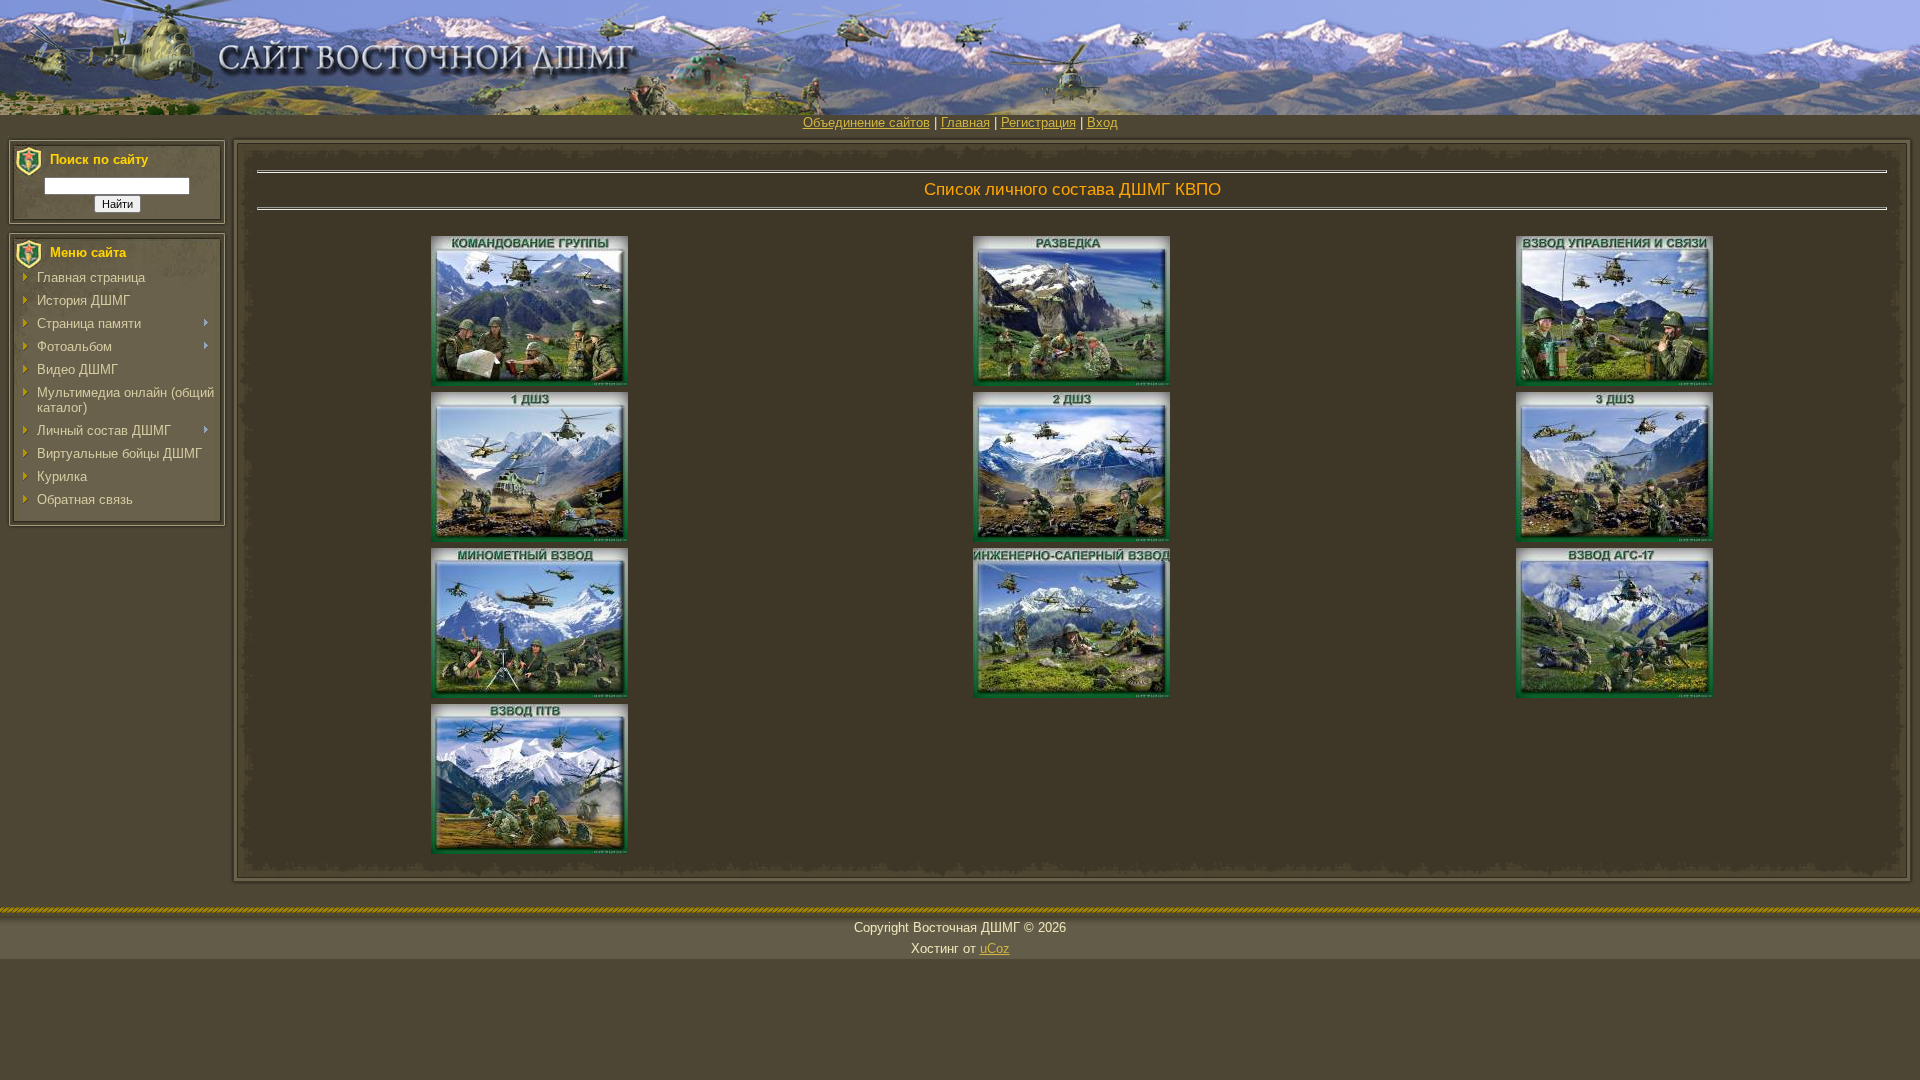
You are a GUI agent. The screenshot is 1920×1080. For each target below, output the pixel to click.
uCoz (995, 948)
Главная (965, 122)
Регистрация (1038, 122)
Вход (1102, 122)
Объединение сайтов (866, 122)
